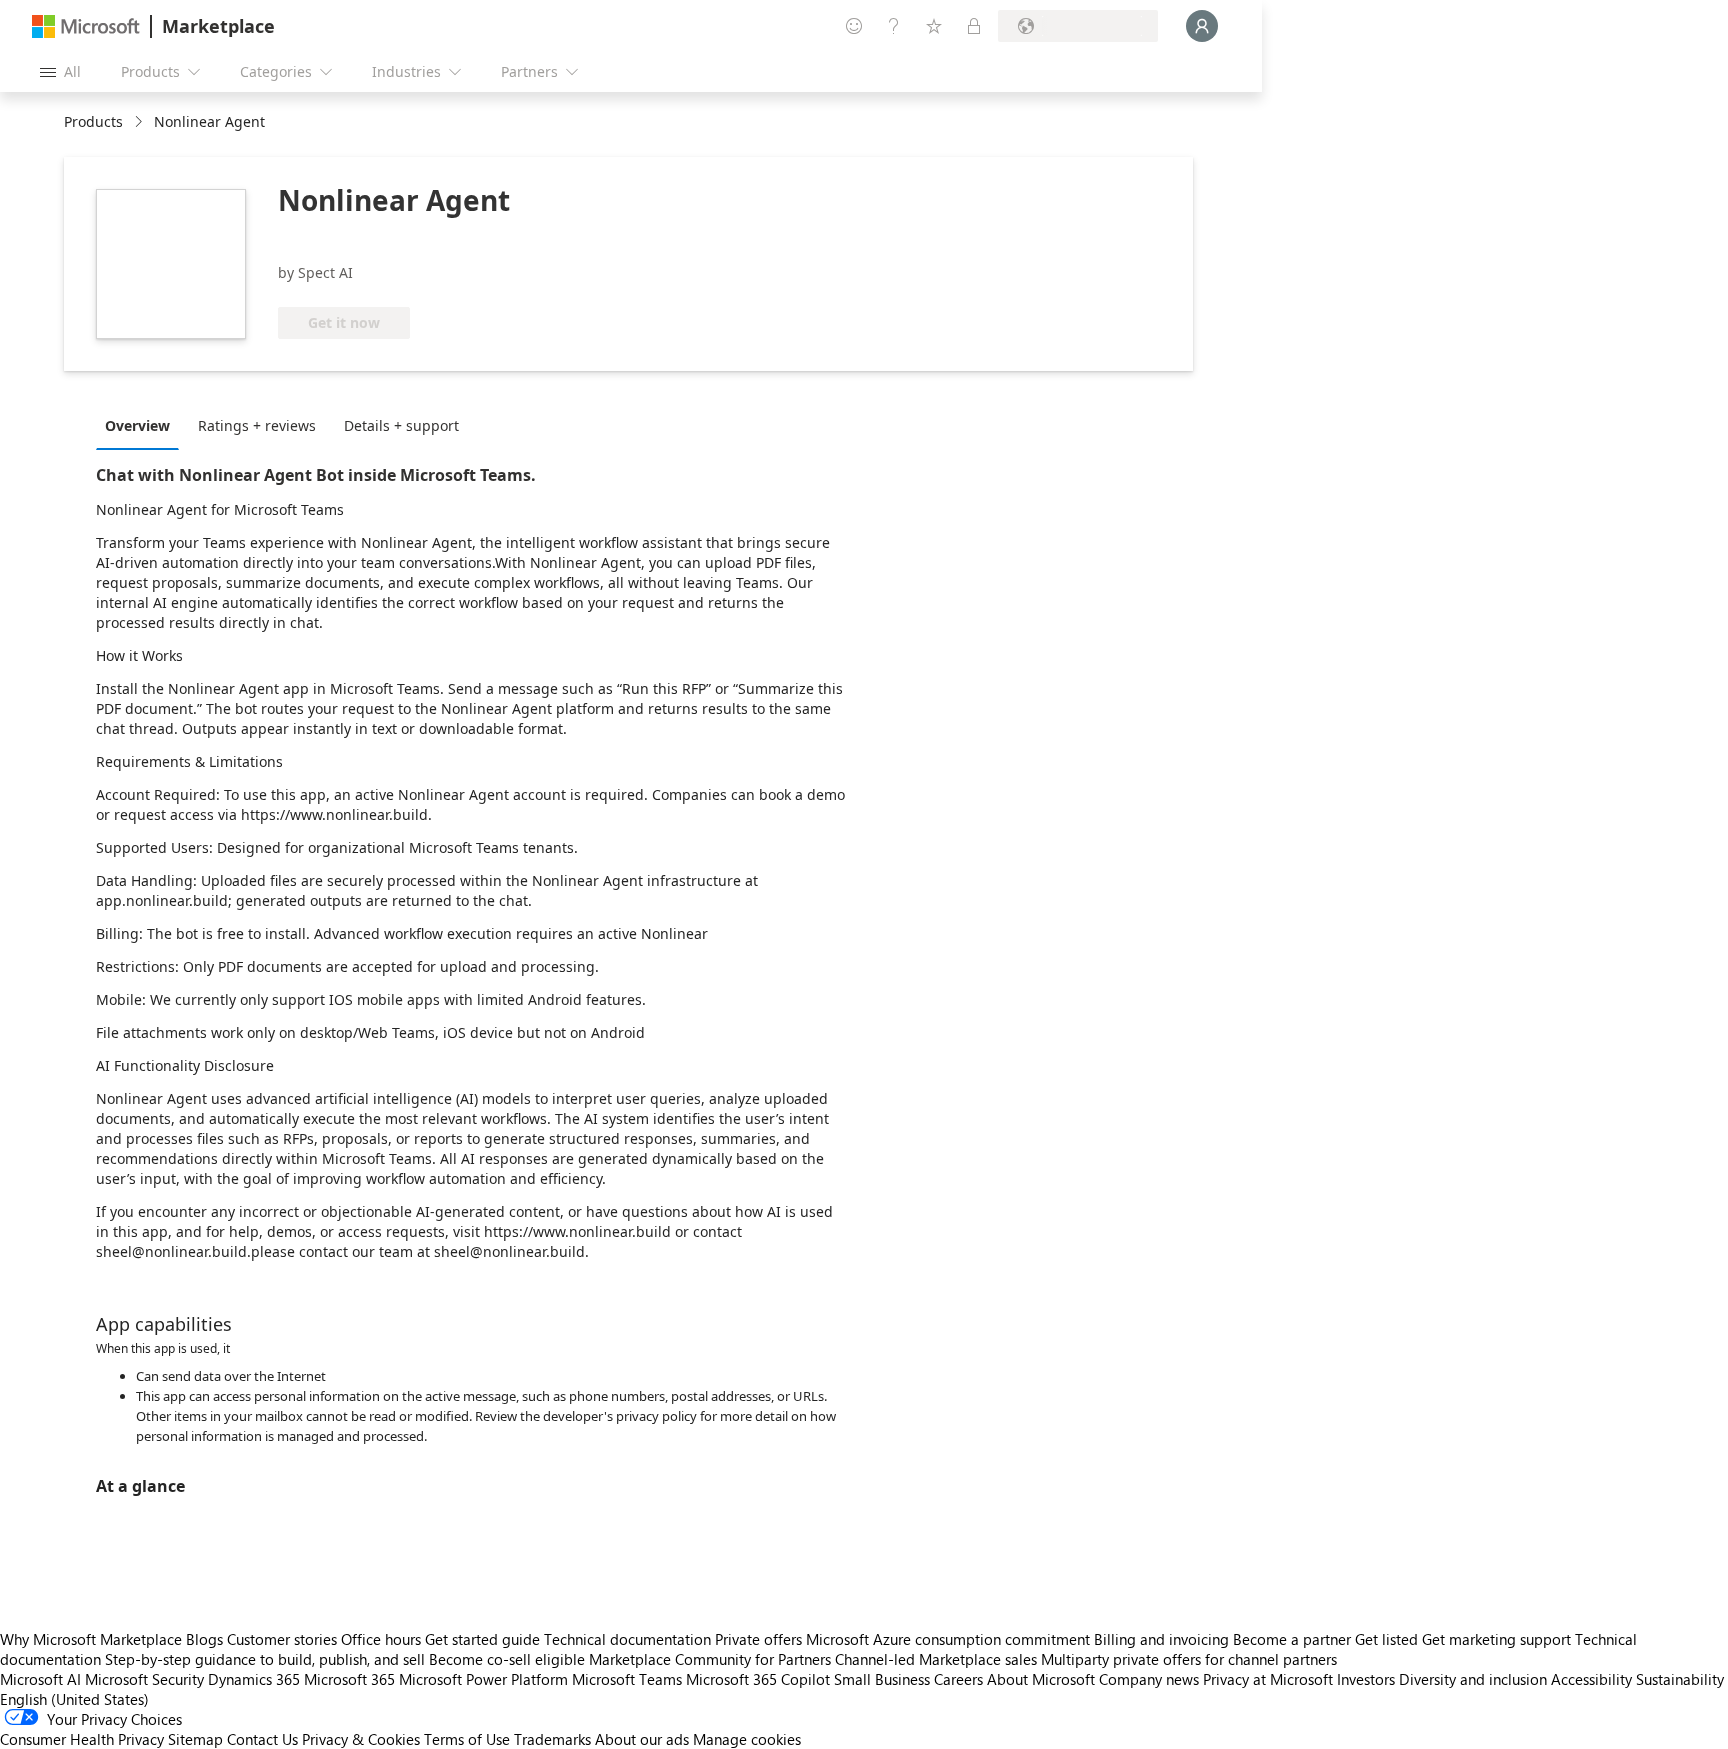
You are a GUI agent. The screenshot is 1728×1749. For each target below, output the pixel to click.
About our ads (642, 1739)
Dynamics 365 (254, 1679)
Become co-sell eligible (507, 1659)
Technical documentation (627, 1639)
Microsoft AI (40, 1679)
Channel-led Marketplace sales (936, 1659)
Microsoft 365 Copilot (758, 1679)
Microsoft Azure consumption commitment (950, 1639)
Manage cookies (747, 1739)
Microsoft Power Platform (483, 1679)
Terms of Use (467, 1739)
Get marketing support (1496, 1639)
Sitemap (195, 1739)
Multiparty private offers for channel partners (1189, 1659)
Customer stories (282, 1639)
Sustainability (1680, 1679)
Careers (958, 1679)
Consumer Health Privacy (82, 1739)
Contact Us (262, 1739)
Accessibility (1591, 1679)
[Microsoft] (86, 26)
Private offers (758, 1639)
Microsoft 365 (349, 1679)
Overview (137, 425)
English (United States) (74, 1699)
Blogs (204, 1639)
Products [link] (93, 121)
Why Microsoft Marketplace (91, 1639)
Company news (1149, 1679)
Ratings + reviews (257, 425)
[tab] (142, 425)
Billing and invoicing (1161, 1639)
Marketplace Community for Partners (710, 1659)
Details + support (401, 425)
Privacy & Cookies (361, 1739)
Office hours (381, 1639)
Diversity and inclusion (1473, 1679)
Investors (1366, 1679)
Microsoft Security (144, 1679)
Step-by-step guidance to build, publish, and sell (265, 1659)
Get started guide (482, 1639)
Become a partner (1292, 1639)
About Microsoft (1041, 1679)
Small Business (882, 1679)
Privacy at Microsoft (1268, 1679)
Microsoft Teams (627, 1679)
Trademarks (552, 1739)
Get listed (1386, 1639)
